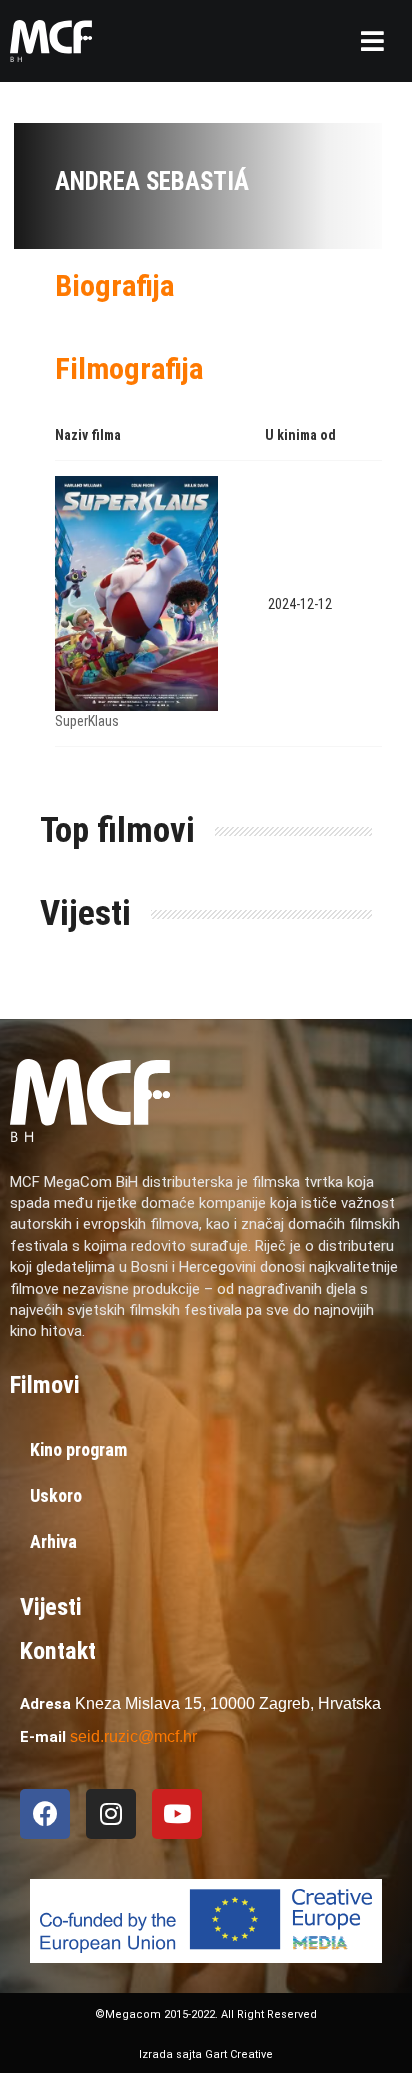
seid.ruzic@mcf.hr (133, 1736)
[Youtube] (177, 1814)
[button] (372, 41)
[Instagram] (111, 1814)
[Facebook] (45, 1814)
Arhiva (53, 1541)
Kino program (78, 1449)
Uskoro (56, 1495)
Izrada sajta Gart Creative (206, 2054)
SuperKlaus (87, 721)
